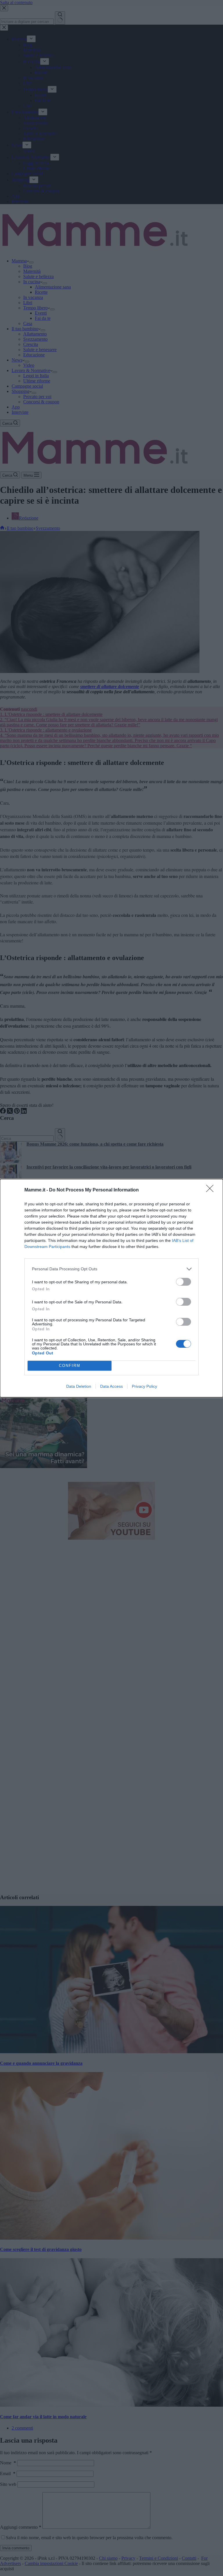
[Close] (212, 1190)
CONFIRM (70, 1366)
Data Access (111, 1386)
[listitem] (111, 1269)
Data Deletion (79, 1386)
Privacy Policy (144, 1386)
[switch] (184, 1282)
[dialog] (111, 1288)
